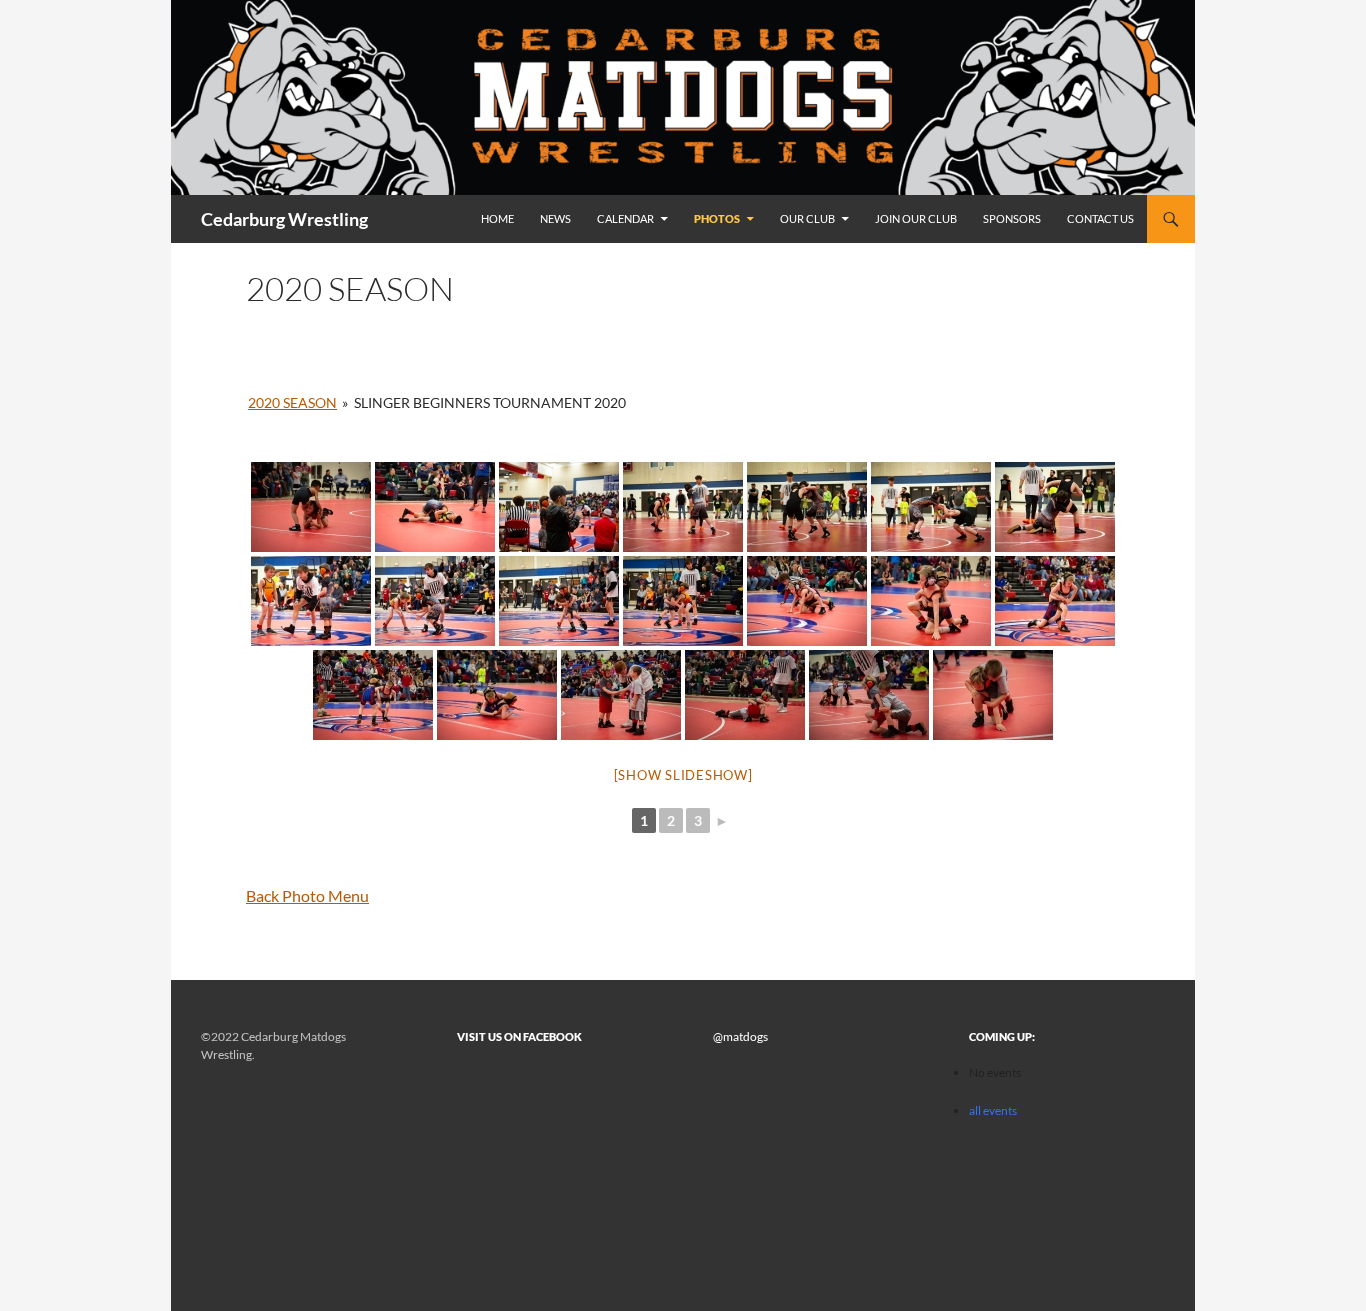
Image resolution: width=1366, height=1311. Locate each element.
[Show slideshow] (683, 775)
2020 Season (292, 402)
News (555, 218)
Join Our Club (916, 218)
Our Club (807, 218)
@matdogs (740, 1036)
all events (993, 1110)
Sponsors (1012, 218)
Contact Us (1100, 218)
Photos (717, 218)
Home (497, 218)
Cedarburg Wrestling (284, 219)
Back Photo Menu (307, 895)
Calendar (625, 218)
